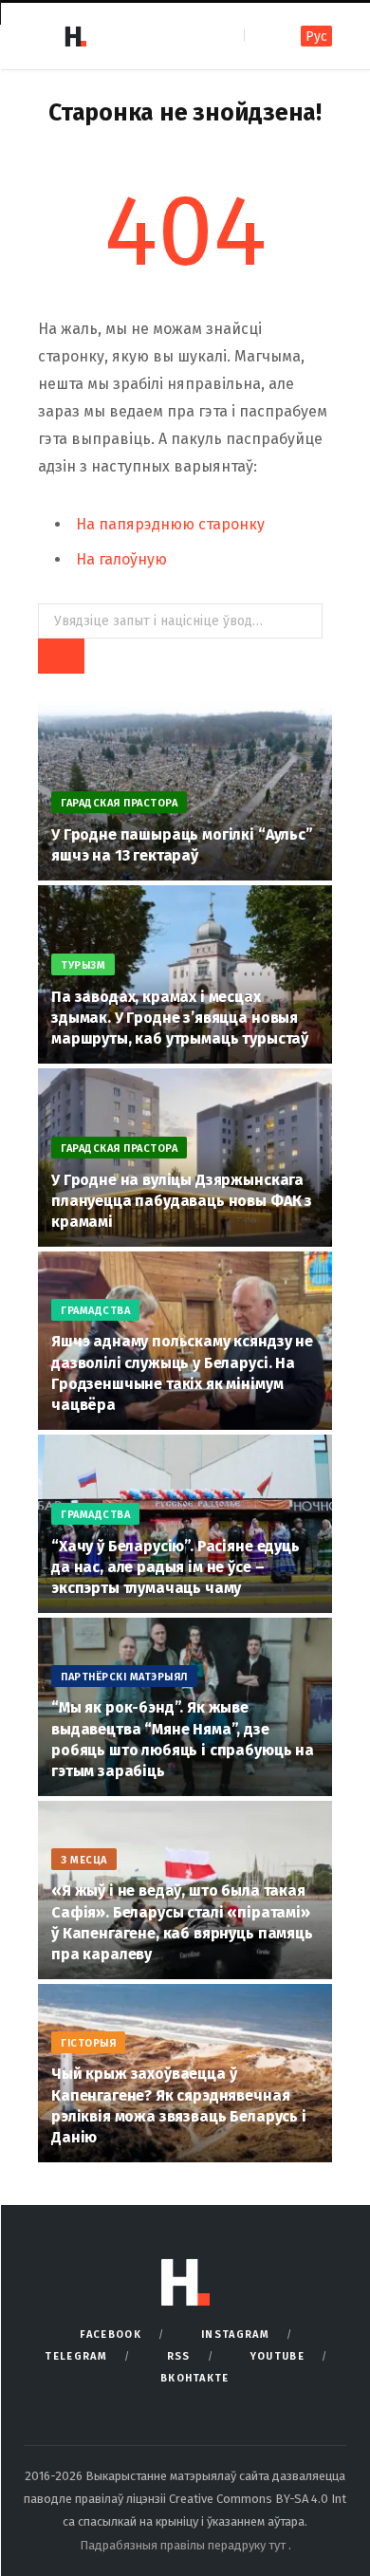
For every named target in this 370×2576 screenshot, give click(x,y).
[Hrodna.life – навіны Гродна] (75, 36)
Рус (316, 37)
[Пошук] (260, 36)
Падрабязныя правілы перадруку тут (184, 2545)
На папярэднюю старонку (170, 524)
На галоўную (121, 559)
